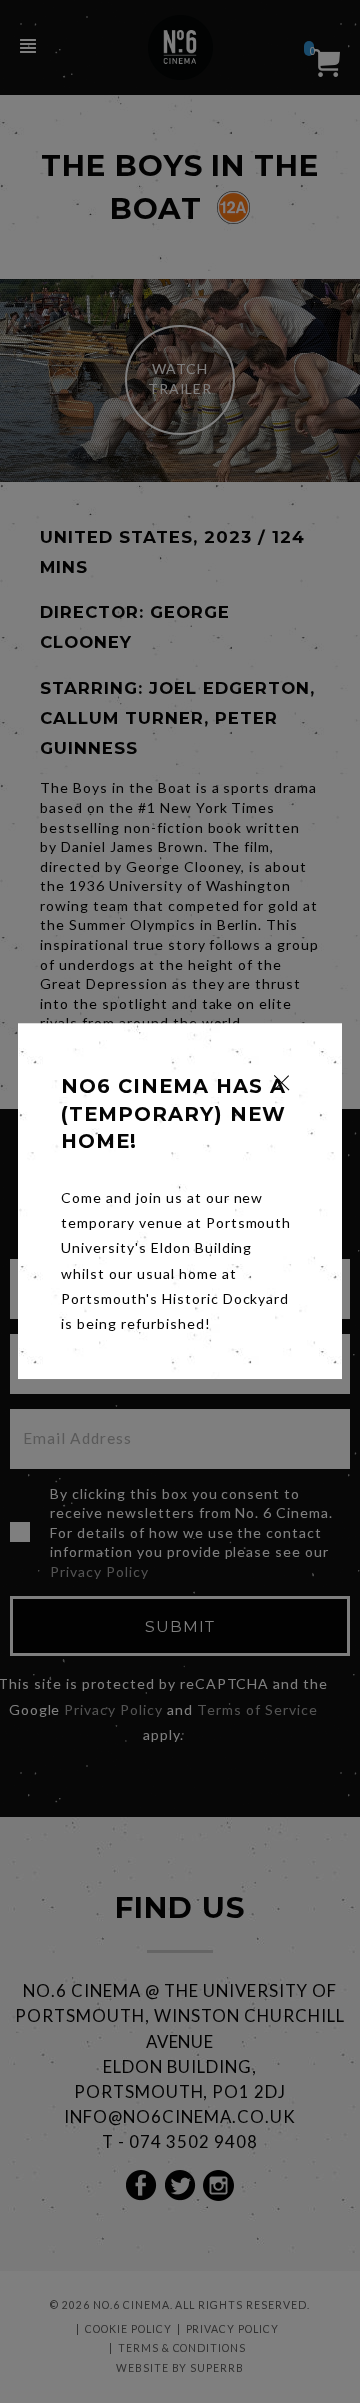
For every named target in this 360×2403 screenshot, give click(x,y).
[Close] (281, 1082)
